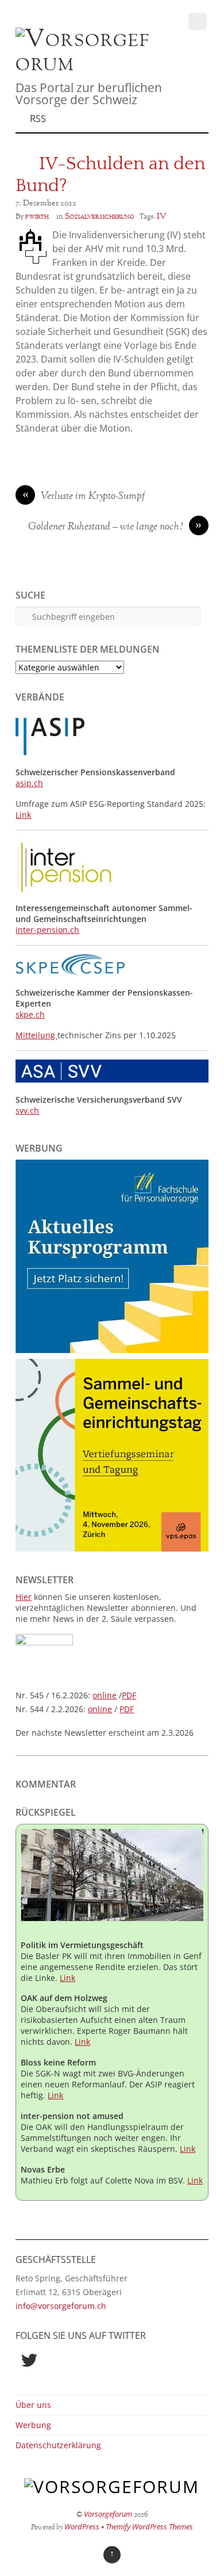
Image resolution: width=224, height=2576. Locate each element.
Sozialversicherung (100, 216)
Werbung (33, 2425)
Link (23, 815)
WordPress (82, 2527)
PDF (129, 1695)
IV (161, 216)
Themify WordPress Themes (149, 2527)
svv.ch (27, 1110)
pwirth (37, 216)
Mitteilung (36, 1035)
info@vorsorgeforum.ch (61, 2306)
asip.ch (29, 783)
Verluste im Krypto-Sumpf (84, 497)
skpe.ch (30, 1014)
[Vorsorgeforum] (86, 64)
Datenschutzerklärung (58, 2445)
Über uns (33, 2405)
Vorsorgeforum (108, 2514)
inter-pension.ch (47, 930)
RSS (38, 119)
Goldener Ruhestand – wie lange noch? (115, 527)
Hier (24, 1597)
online (105, 1695)
